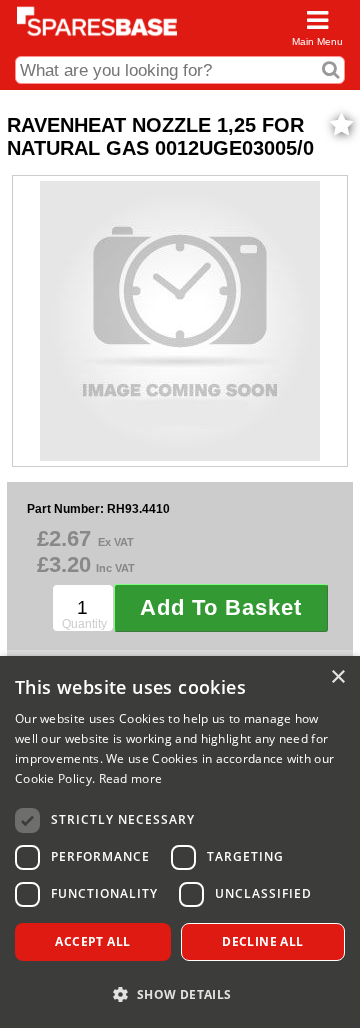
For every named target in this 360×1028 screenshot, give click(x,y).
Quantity (84, 624)
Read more (131, 778)
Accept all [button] (92, 941)
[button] (180, 993)
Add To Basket (221, 607)
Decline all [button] (262, 941)
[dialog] (180, 842)
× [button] (337, 677)
